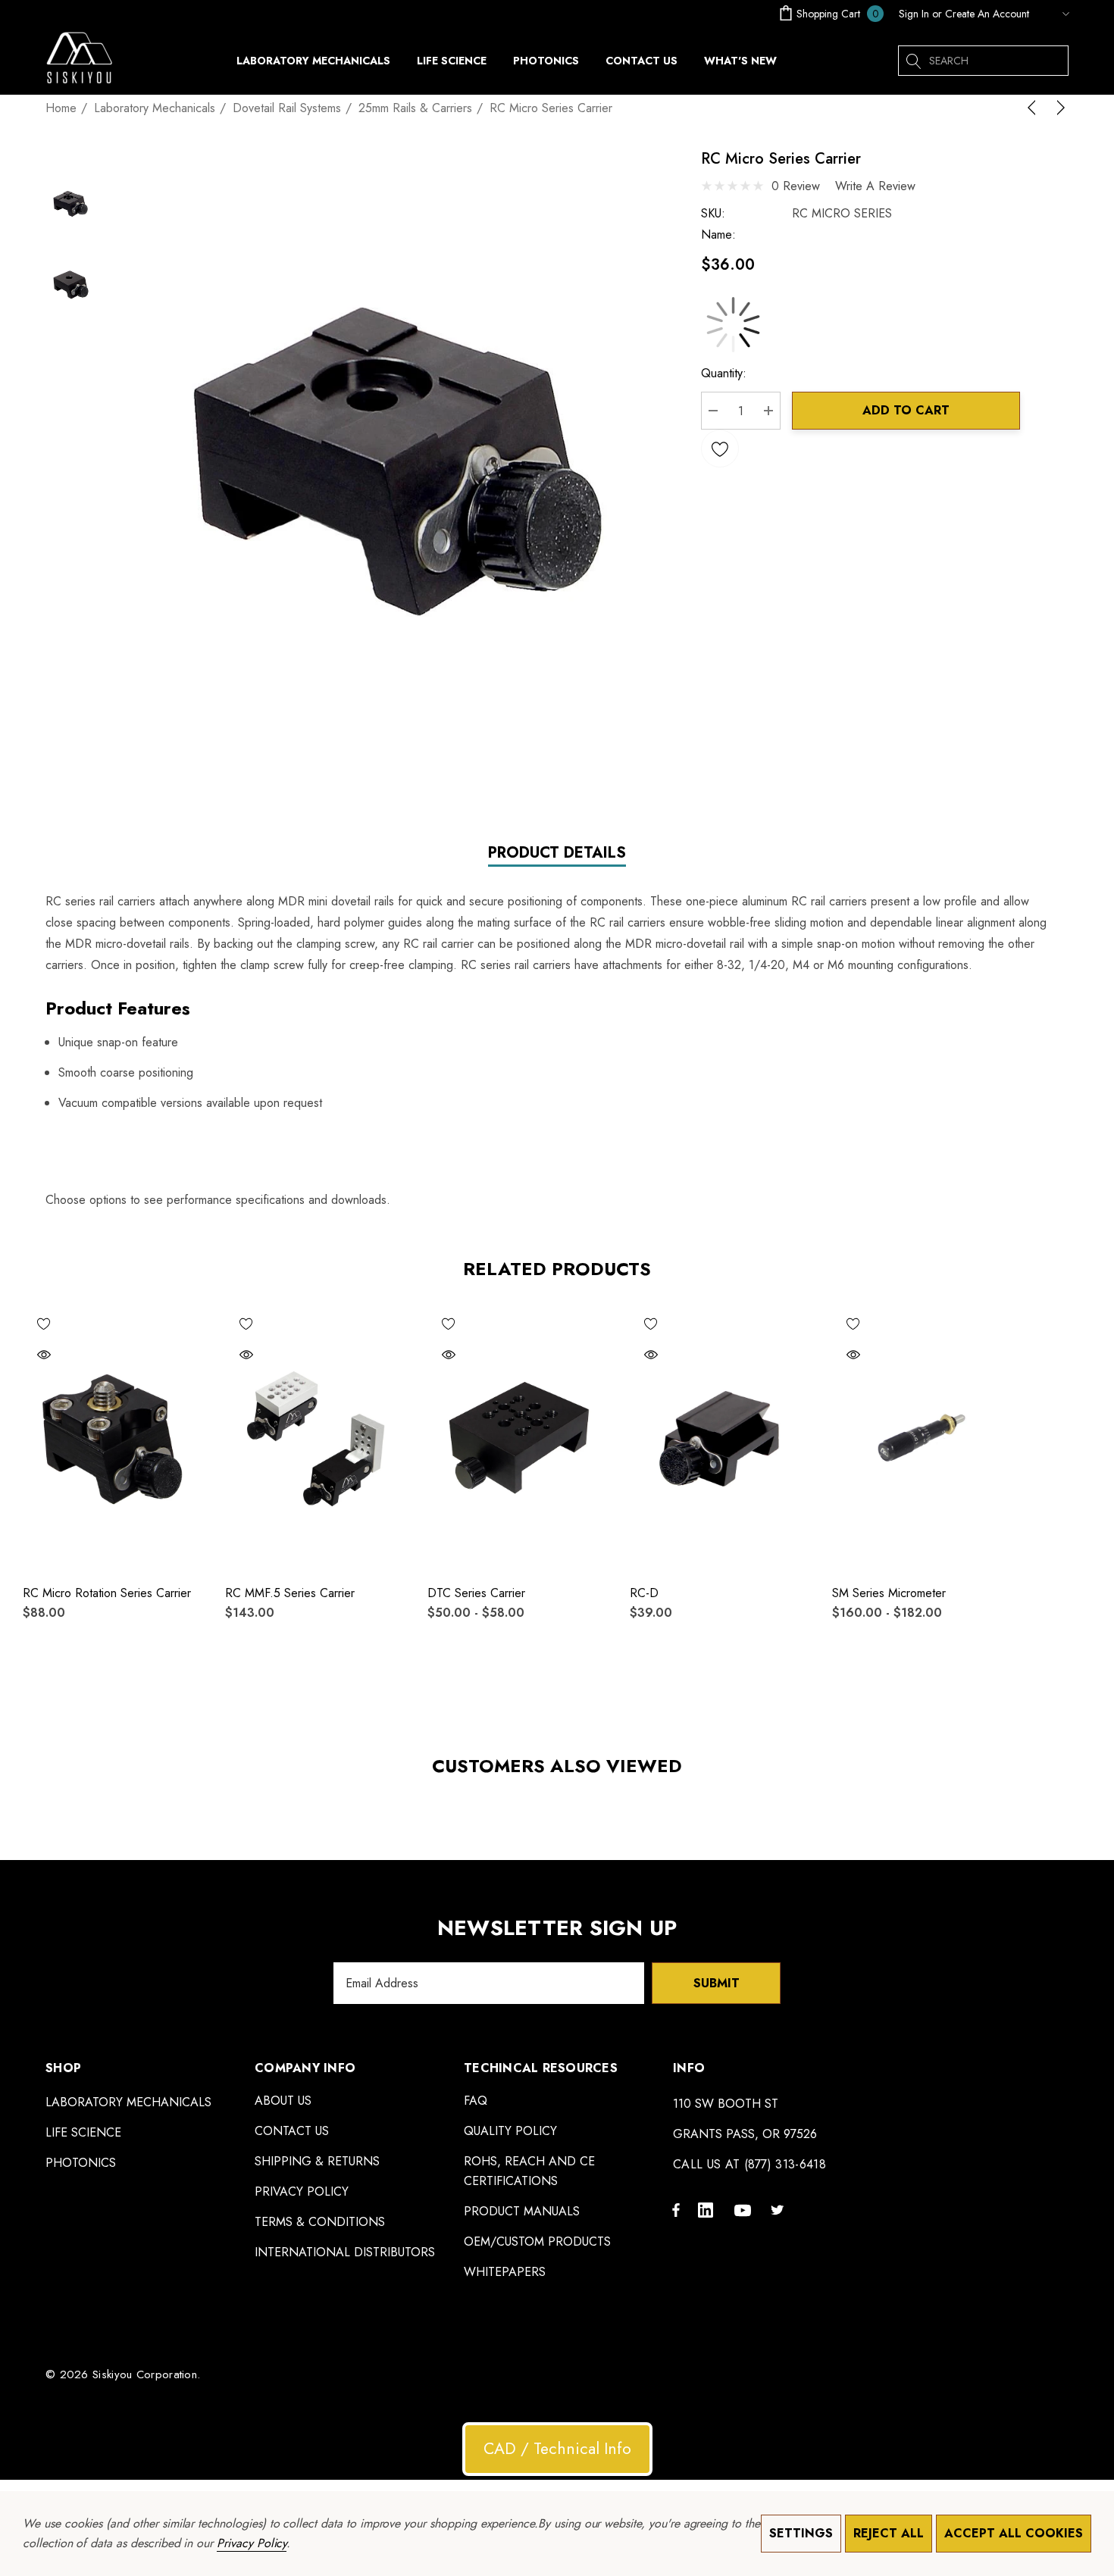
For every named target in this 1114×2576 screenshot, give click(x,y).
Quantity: (724, 373)
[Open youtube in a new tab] (745, 2209)
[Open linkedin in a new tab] (709, 2209)
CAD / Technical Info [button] (557, 2449)
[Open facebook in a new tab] (676, 2209)
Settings (801, 2533)
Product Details (557, 853)
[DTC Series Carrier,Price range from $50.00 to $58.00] (517, 1437)
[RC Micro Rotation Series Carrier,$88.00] (113, 1437)
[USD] (1053, 14)
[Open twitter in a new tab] (780, 2209)
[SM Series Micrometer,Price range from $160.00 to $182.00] (922, 1437)
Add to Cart (906, 410)
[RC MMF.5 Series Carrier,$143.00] (315, 1437)
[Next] (1058, 108)
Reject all (889, 2533)
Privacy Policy (252, 2543)
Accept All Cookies (1014, 2533)
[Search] (913, 61)
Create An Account (987, 14)
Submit (717, 1983)
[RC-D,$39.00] (720, 1437)
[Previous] (1034, 108)
